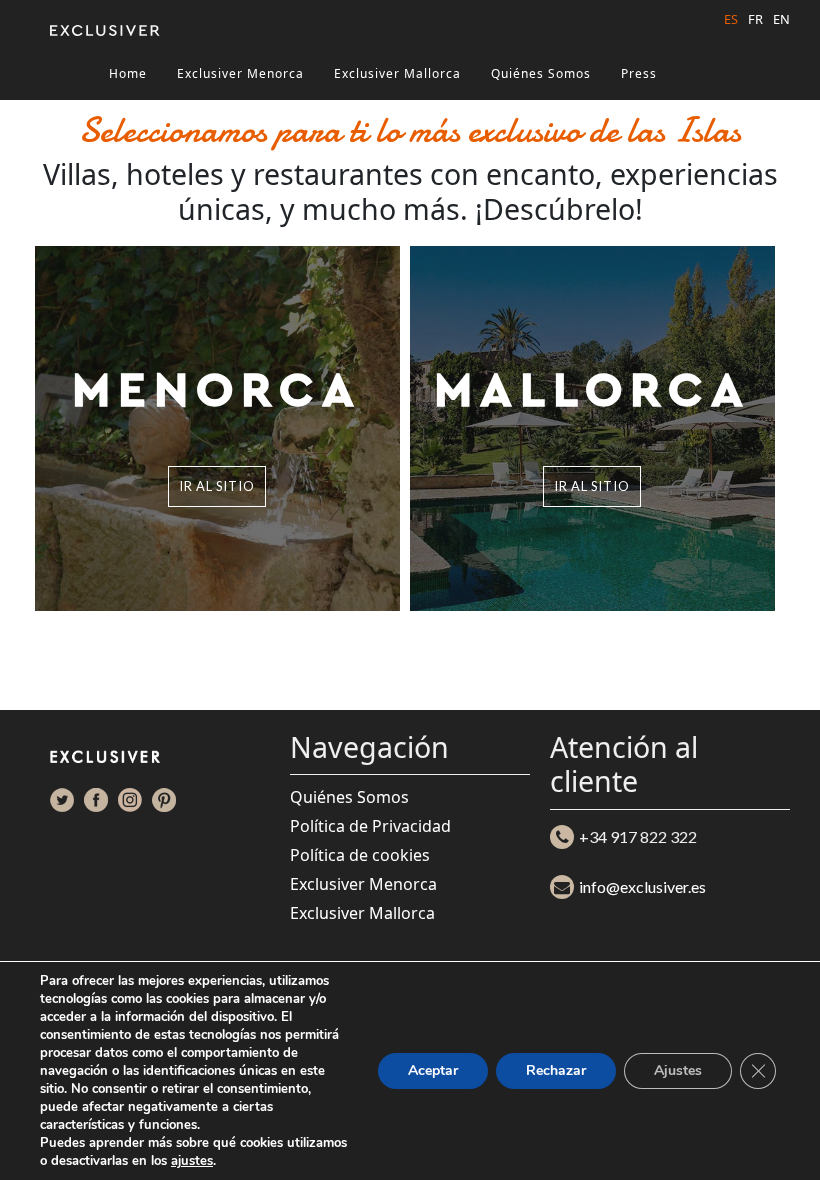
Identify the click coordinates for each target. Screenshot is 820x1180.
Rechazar (556, 1070)
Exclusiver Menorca (240, 73)
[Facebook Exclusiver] (96, 800)
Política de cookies (360, 855)
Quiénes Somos (541, 73)
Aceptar (433, 1070)
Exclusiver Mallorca (397, 73)
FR (755, 19)
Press (639, 73)
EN (781, 19)
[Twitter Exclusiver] (62, 800)
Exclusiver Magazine (175, 107)
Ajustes (678, 1070)
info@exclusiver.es (642, 886)
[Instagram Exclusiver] (130, 800)
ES (731, 19)
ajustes (192, 1161)
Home (128, 73)
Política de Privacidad (370, 826)
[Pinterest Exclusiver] (164, 800)
